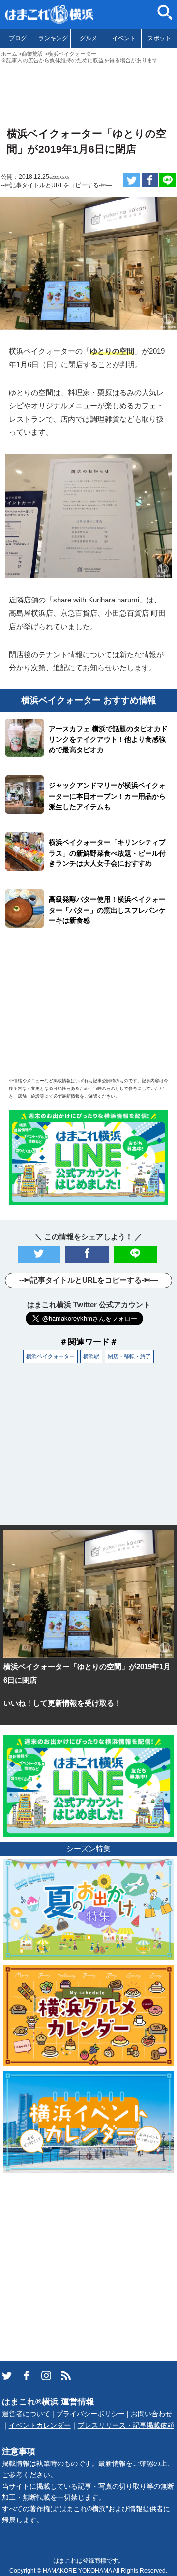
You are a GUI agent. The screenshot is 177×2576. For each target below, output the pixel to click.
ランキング (53, 38)
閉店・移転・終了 (129, 1356)
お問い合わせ (151, 2414)
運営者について (26, 2414)
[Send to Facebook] (150, 180)
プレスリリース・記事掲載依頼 (126, 2425)
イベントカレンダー (40, 2425)
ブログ (18, 38)
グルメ (88, 38)
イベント (124, 38)
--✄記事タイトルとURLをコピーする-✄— (56, 185)
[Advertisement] (88, 91)
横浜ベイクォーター (50, 1356)
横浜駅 (91, 1356)
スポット (159, 38)
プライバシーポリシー (90, 2414)
